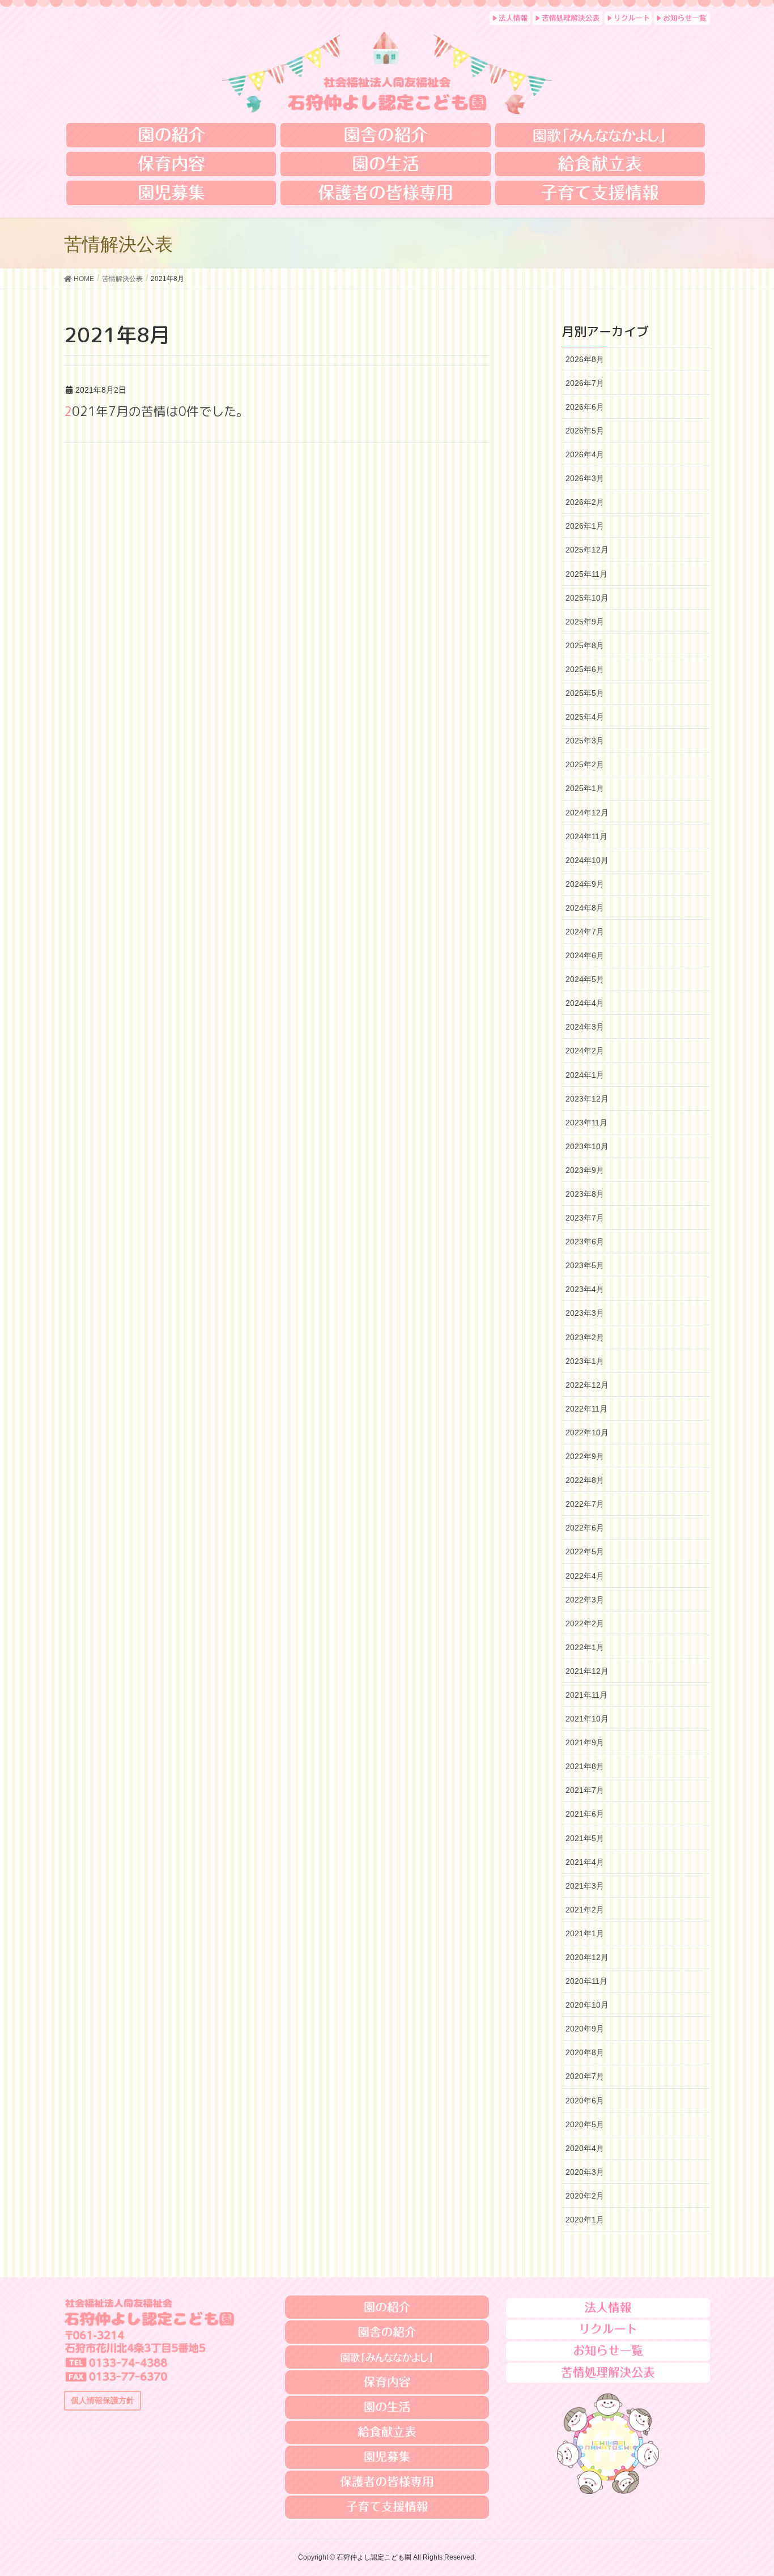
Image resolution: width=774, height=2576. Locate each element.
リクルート (608, 2329)
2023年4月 (585, 1289)
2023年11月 (586, 1123)
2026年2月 (585, 502)
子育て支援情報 (387, 2507)
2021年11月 (586, 1695)
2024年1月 (585, 1075)
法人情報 (608, 2308)
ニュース (608, 2351)
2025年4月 (585, 717)
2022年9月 (585, 1456)
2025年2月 (585, 764)
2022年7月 (585, 1504)
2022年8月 (585, 1480)
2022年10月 (587, 1432)
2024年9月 (585, 884)
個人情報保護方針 (103, 2400)
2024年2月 (585, 1051)
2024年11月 (586, 836)
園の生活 (387, 2408)
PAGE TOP (758, 2484)
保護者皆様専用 (387, 2483)
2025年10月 (587, 598)
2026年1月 (585, 526)
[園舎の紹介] (385, 135)
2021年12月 (587, 1671)
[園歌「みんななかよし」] (600, 135)
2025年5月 (585, 693)
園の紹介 (387, 2307)
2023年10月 (587, 1146)
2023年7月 (585, 1218)
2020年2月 (585, 2196)
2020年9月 (585, 2029)
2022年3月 (585, 1600)
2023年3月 (585, 1313)
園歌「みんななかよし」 (387, 2357)
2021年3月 (585, 1886)
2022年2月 (585, 1623)
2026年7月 (585, 383)
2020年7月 (585, 2076)
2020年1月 (585, 2220)
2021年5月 (585, 1838)
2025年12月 (587, 550)
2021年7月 (585, 1790)
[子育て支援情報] (600, 193)
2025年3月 (585, 741)
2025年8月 (585, 645)
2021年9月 (585, 1742)
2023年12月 (587, 1099)
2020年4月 (585, 2148)
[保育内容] (171, 164)
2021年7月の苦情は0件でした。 (156, 411)
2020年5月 (585, 2124)
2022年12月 (587, 1385)
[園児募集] (171, 193)
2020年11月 (586, 1981)
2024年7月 (585, 932)
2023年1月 (585, 1361)
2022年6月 (585, 1528)
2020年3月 (585, 2172)
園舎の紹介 (387, 2332)
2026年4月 (585, 454)
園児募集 (387, 2458)
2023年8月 (585, 1194)
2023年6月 (585, 1242)
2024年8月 (585, 908)
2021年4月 (585, 1862)
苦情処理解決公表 (608, 2372)
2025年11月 (586, 574)
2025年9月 (585, 622)
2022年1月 (585, 1647)
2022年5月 (585, 1551)
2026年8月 (585, 359)
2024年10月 (587, 860)
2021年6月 (585, 1814)
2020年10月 (587, 2005)
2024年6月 (585, 955)
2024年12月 (587, 813)
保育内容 (387, 2382)
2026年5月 (585, 431)
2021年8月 (585, 1766)
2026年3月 (585, 478)
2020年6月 (585, 2101)
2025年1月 (585, 788)
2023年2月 (585, 1337)
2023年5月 (585, 1265)
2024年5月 (585, 979)
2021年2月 (585, 1910)
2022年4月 (585, 1576)
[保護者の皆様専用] (385, 193)
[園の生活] (385, 164)
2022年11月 (586, 1409)
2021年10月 (587, 1719)
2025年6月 (585, 669)
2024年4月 (585, 1003)
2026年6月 (585, 407)
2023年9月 (585, 1170)
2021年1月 (585, 1933)
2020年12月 (587, 1957)
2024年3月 (585, 1027)
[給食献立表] (600, 164)
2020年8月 (585, 2052)
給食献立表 (387, 2433)
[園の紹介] (171, 135)
